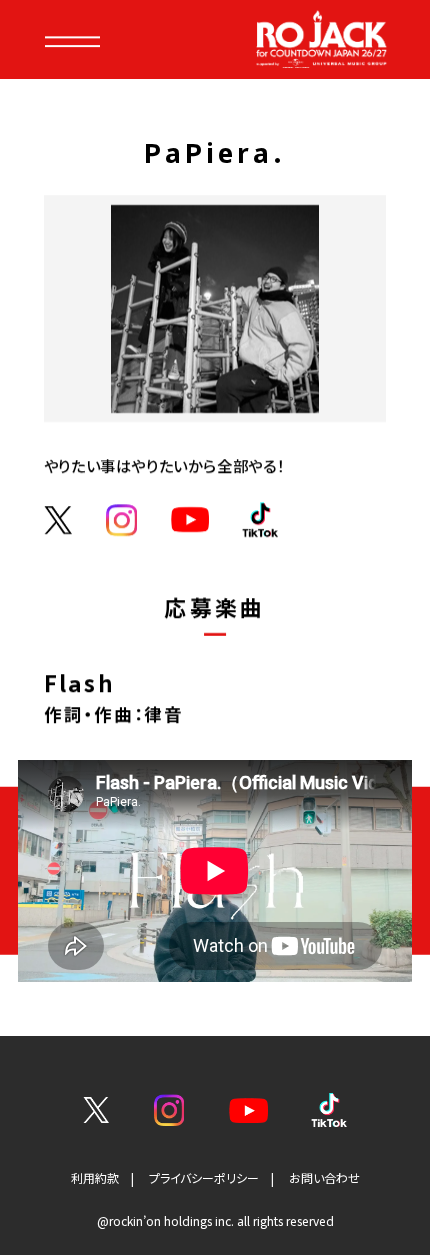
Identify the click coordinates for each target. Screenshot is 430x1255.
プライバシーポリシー (204, 1177)
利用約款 (95, 1177)
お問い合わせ (324, 1177)
